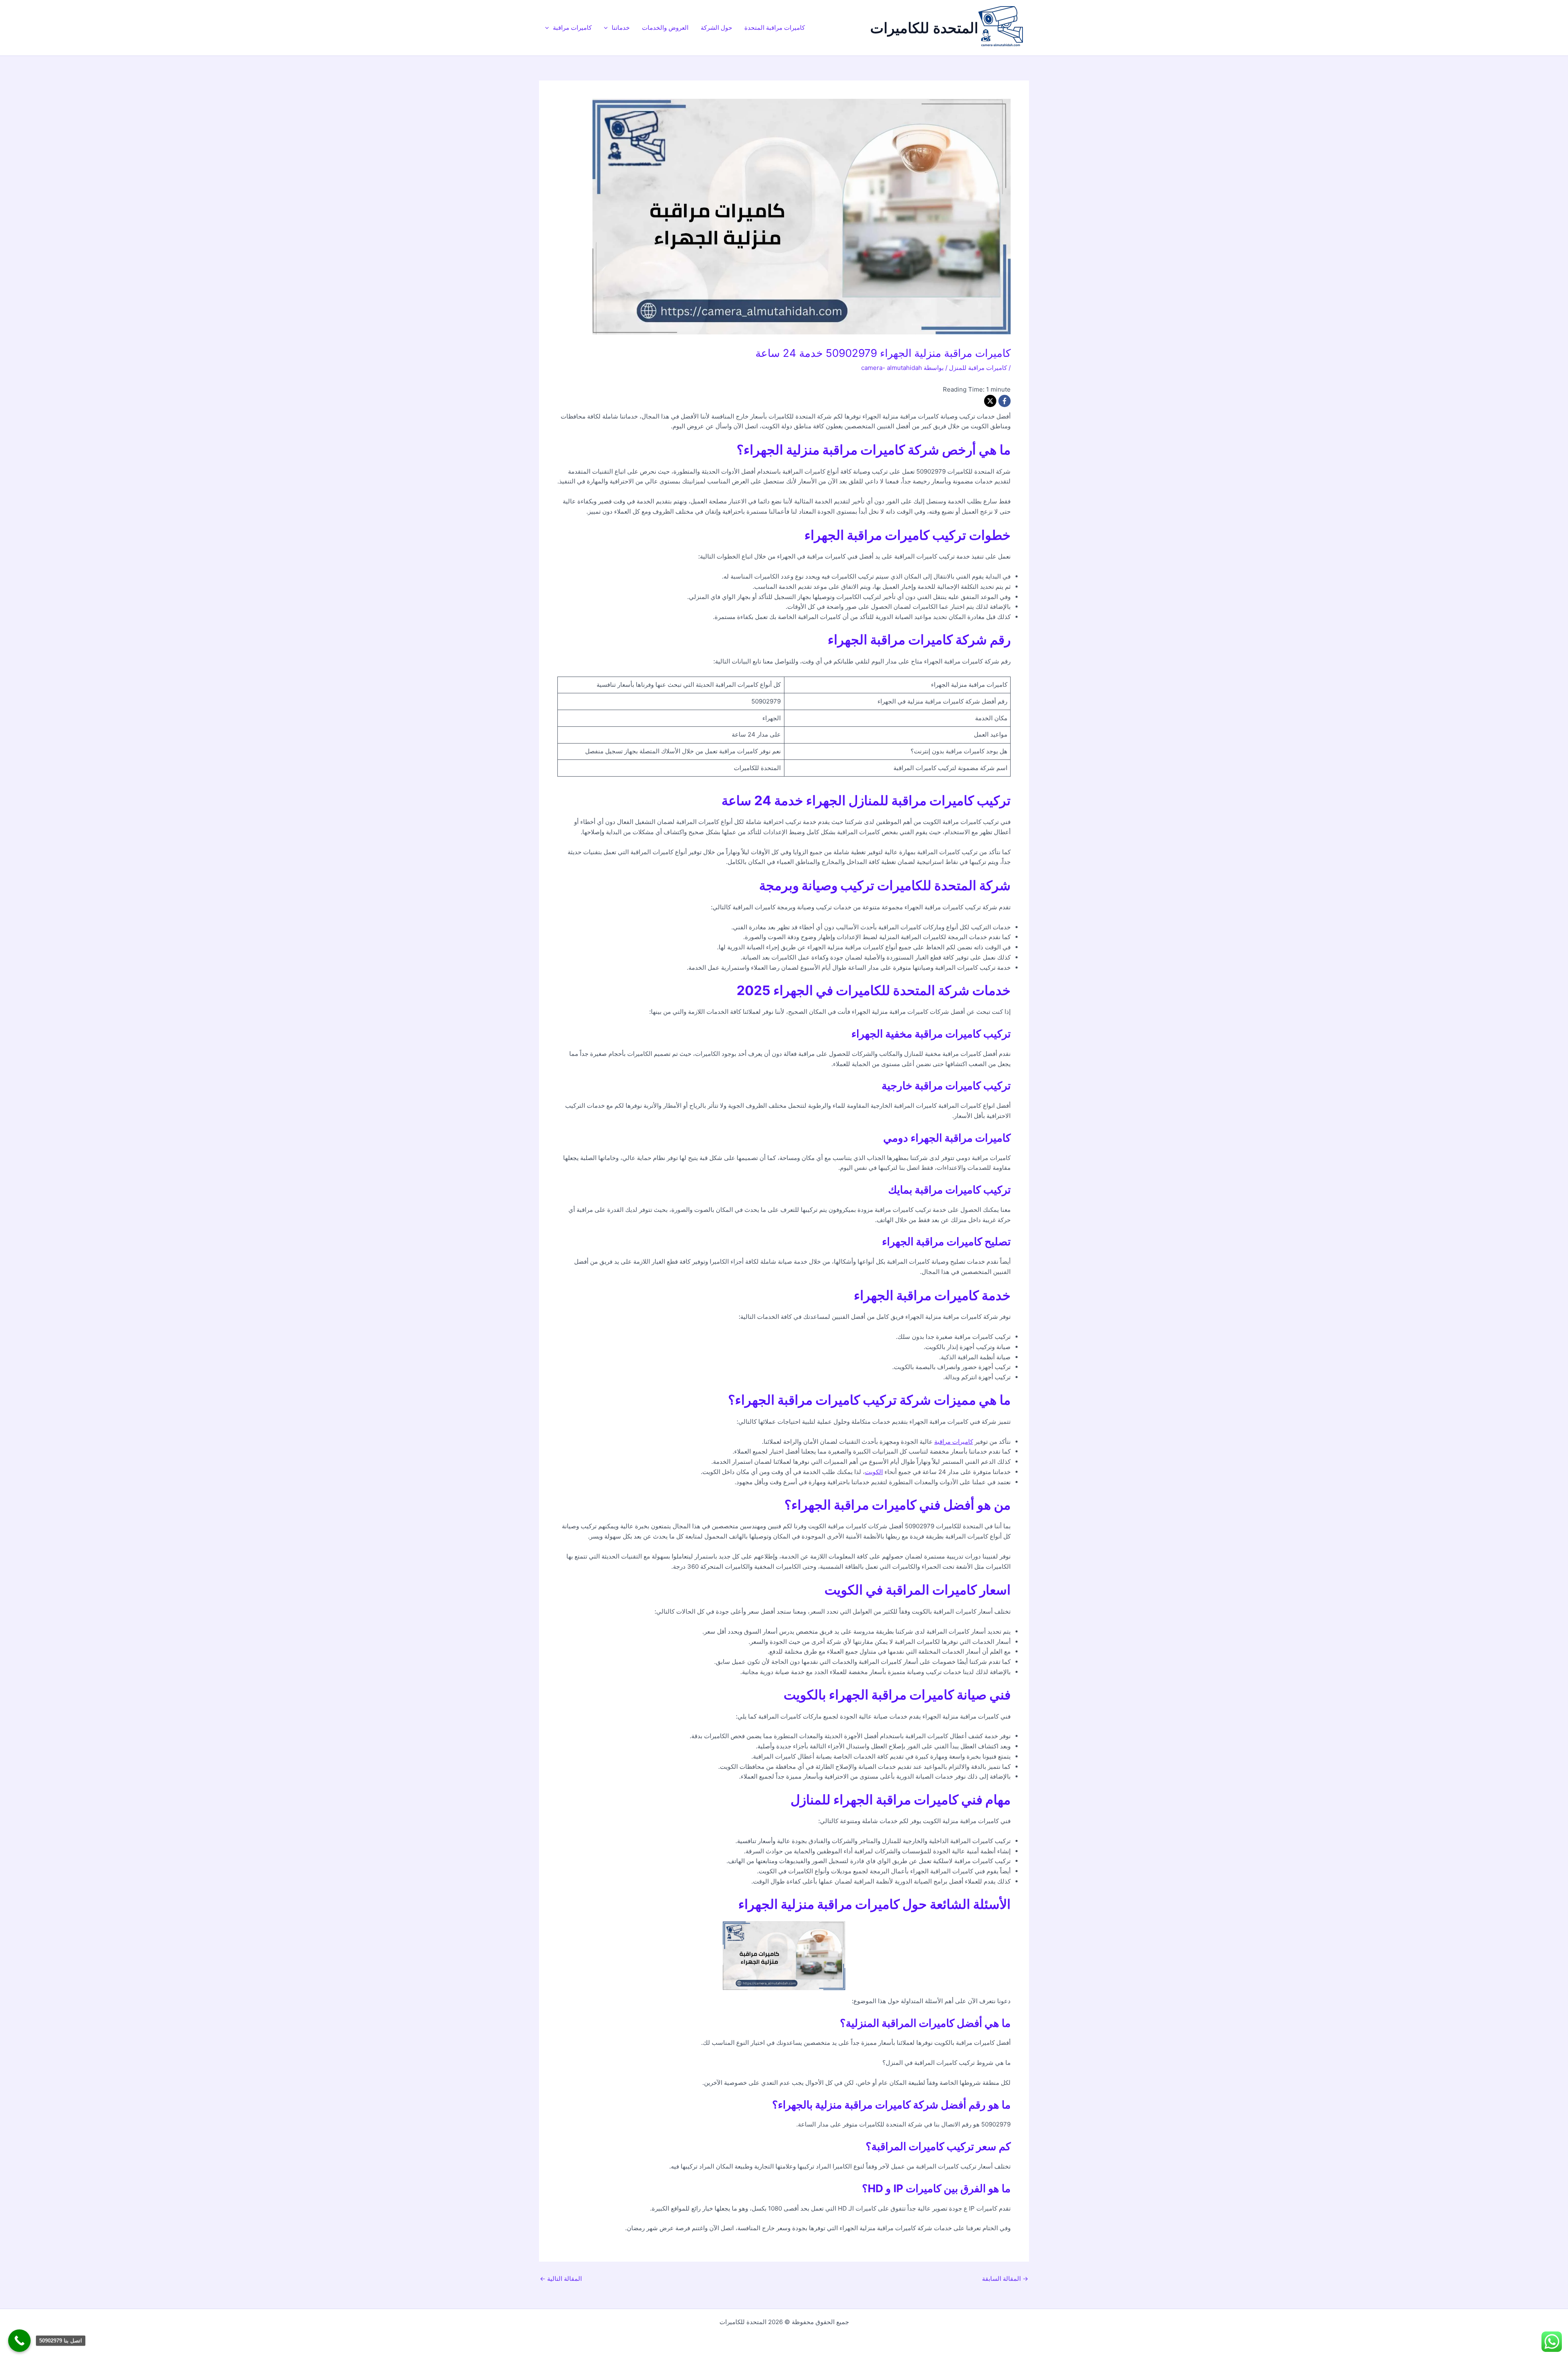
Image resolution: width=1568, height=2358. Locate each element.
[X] (990, 401)
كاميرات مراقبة (572, 28)
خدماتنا (621, 28)
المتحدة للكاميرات (924, 28)
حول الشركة (716, 28)
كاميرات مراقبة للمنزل (978, 368)
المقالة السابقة (1005, 2279)
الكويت (874, 1472)
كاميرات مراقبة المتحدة (775, 28)
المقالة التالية (561, 2279)
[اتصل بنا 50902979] (19, 2341)
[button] (608, 28)
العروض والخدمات (665, 28)
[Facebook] (1004, 401)
